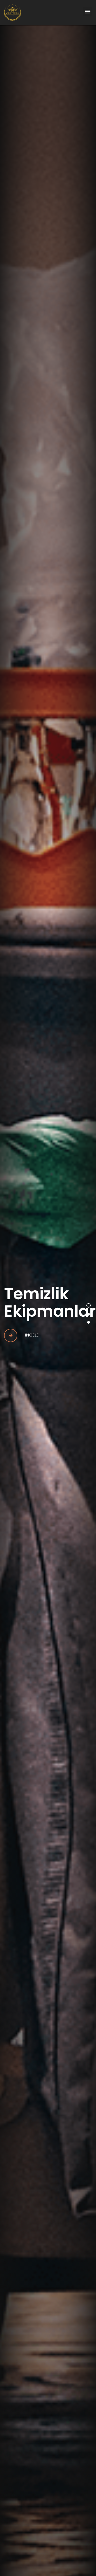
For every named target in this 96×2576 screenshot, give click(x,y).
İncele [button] (31, 1335)
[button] (88, 11)
